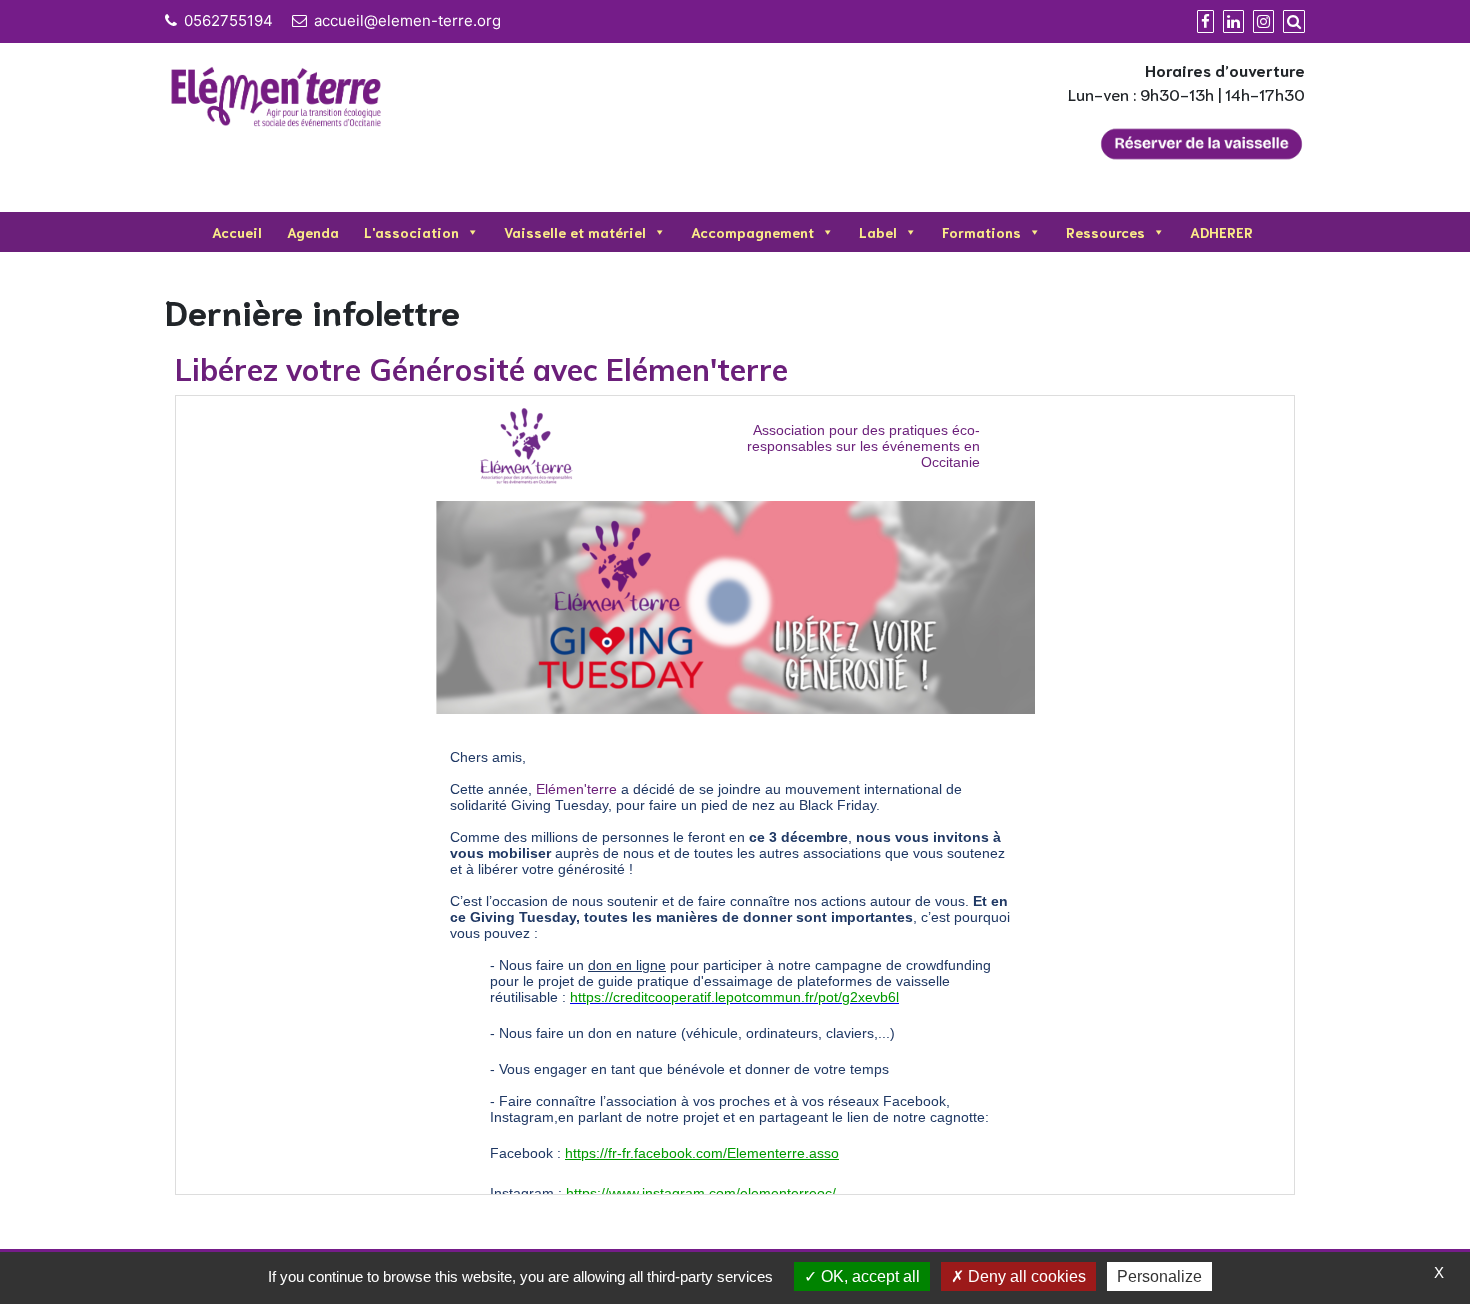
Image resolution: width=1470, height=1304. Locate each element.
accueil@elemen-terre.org (407, 20)
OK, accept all (868, 1276)
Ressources (1105, 232)
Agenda (313, 232)
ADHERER (1221, 232)
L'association (411, 232)
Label (878, 232)
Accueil (237, 232)
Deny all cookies (1025, 1276)
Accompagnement (752, 232)
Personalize (1159, 1276)
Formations (981, 232)
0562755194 (228, 20)
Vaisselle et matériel (575, 232)
